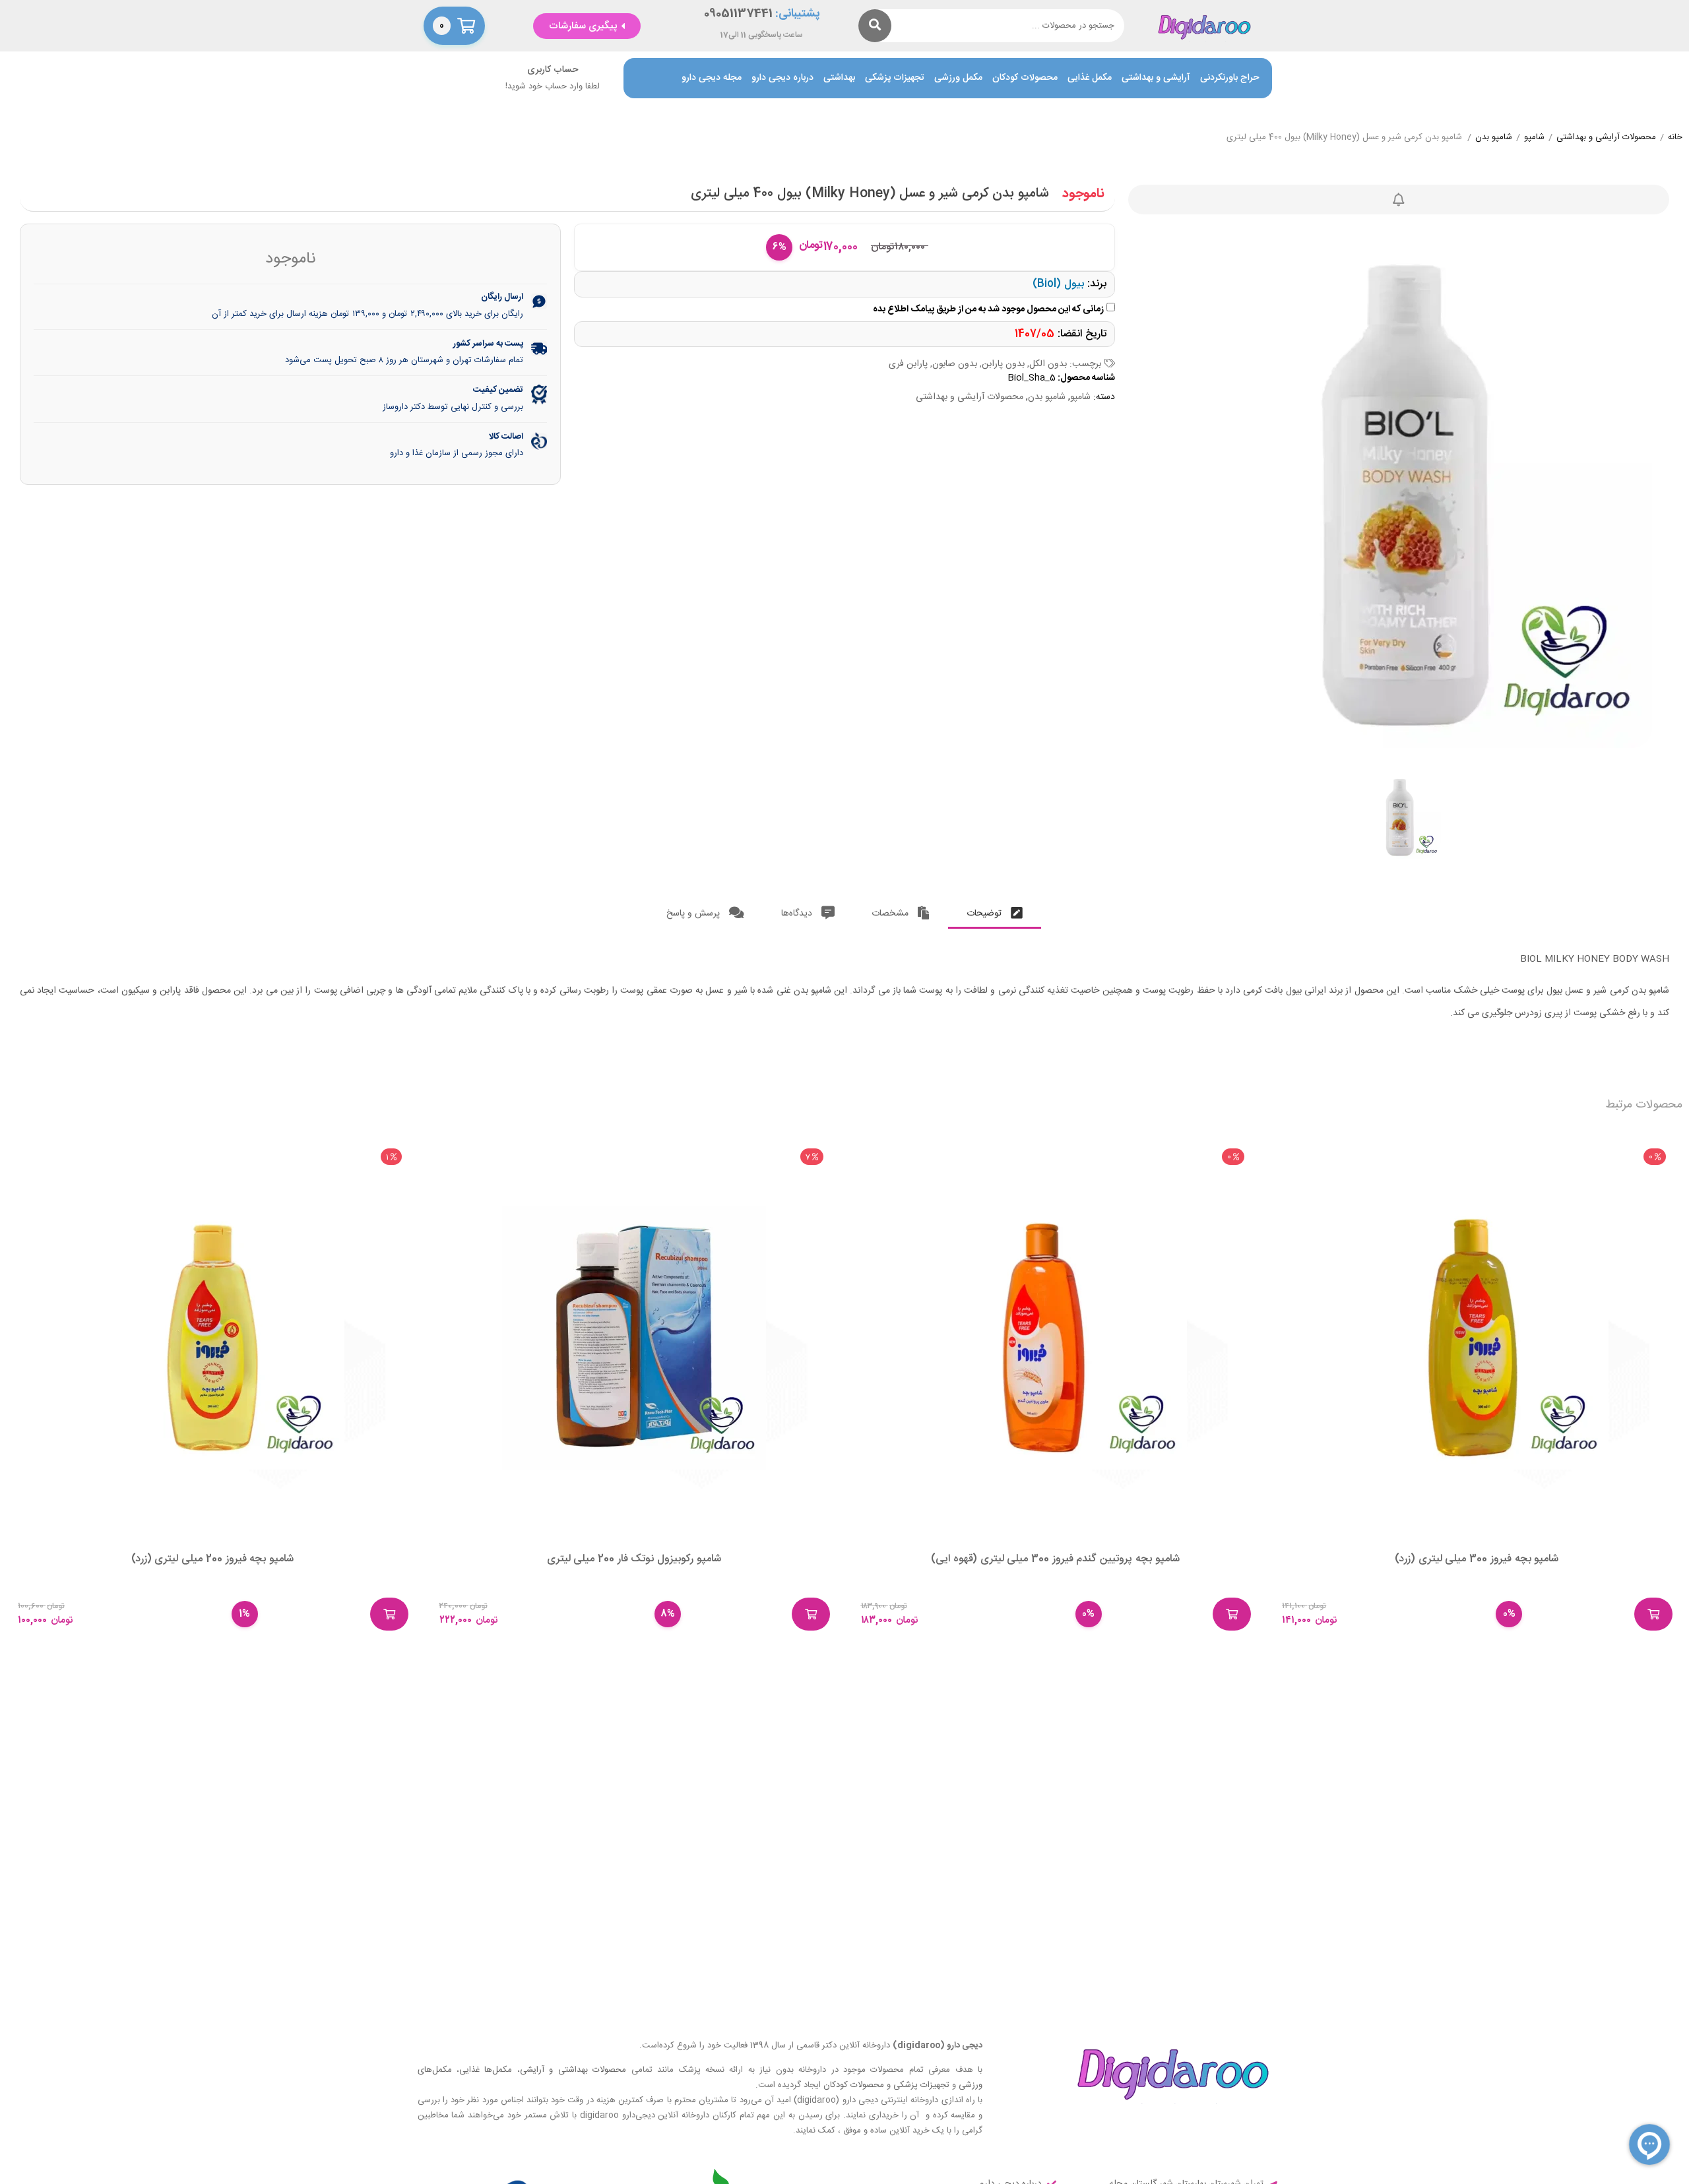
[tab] (995, 911)
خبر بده (1399, 200)
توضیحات (985, 914)
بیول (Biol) (1058, 284)
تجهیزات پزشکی (895, 78)
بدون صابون (955, 364)
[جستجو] (875, 26)
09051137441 (738, 14)
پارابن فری (908, 364)
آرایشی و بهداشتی (1156, 78)
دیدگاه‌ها (798, 914)
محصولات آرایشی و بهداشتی (1606, 138)
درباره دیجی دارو (782, 78)
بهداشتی (839, 78)
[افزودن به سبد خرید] (1653, 1614)
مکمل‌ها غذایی (486, 2070)
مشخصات (891, 914)
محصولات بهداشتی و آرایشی (573, 2070)
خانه (1675, 138)
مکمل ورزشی (958, 78)
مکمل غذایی (1090, 78)
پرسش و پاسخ (694, 914)
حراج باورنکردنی (1229, 78)
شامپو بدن (1494, 138)
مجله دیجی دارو (712, 78)
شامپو (1534, 138)
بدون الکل (1048, 364)
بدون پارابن (1003, 364)
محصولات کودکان (1025, 78)
